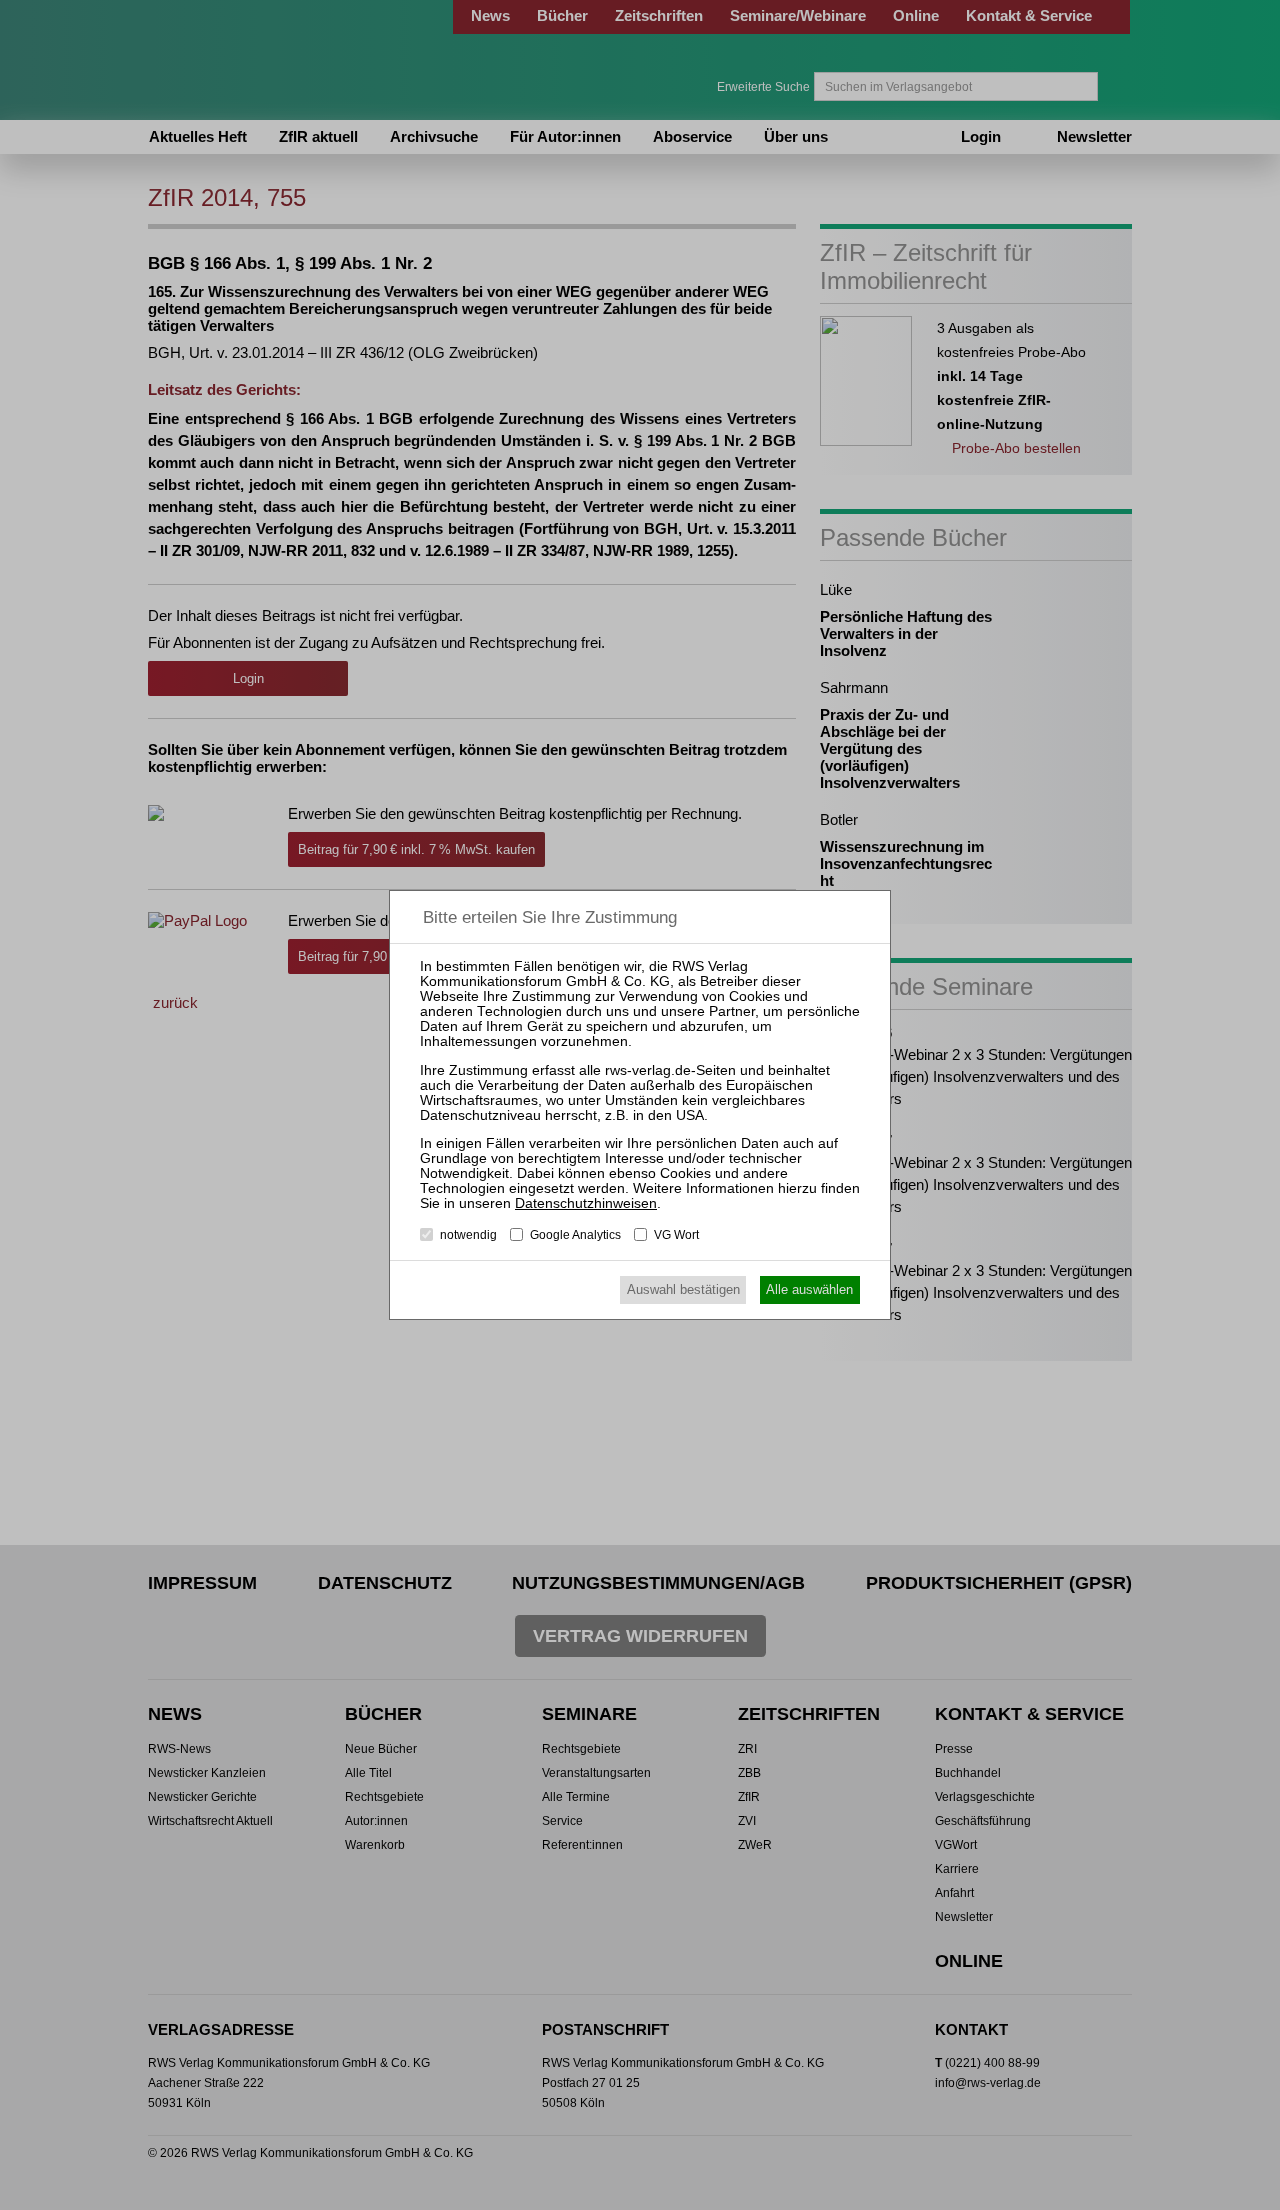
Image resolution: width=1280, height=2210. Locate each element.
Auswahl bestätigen (683, 1289)
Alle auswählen (809, 1289)
